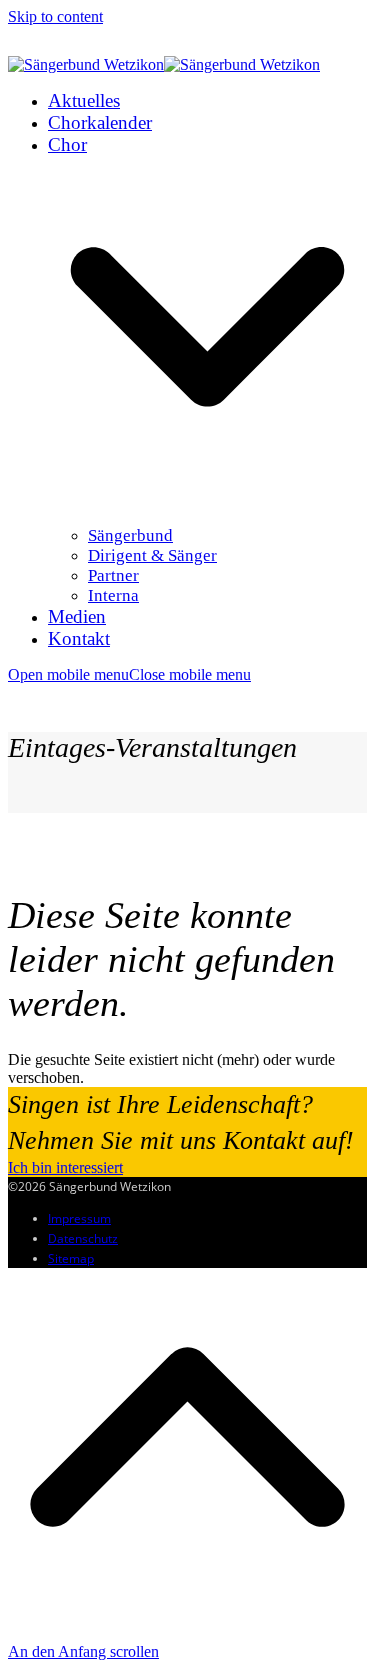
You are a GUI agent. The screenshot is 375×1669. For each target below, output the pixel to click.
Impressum (79, 1218)
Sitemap (71, 1258)
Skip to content (55, 16)
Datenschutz (83, 1238)
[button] (129, 674)
